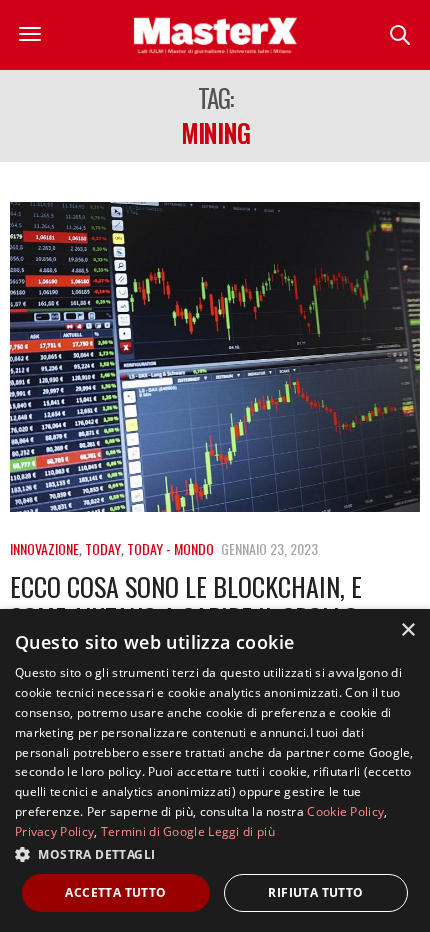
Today (103, 548)
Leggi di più (241, 831)
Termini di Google (153, 831)
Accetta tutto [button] (115, 892)
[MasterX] (215, 35)
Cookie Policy (345, 811)
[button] (215, 854)
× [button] (407, 630)
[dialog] (215, 770)
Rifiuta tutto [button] (315, 892)
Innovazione (44, 548)
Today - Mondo (170, 548)
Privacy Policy (54, 831)
